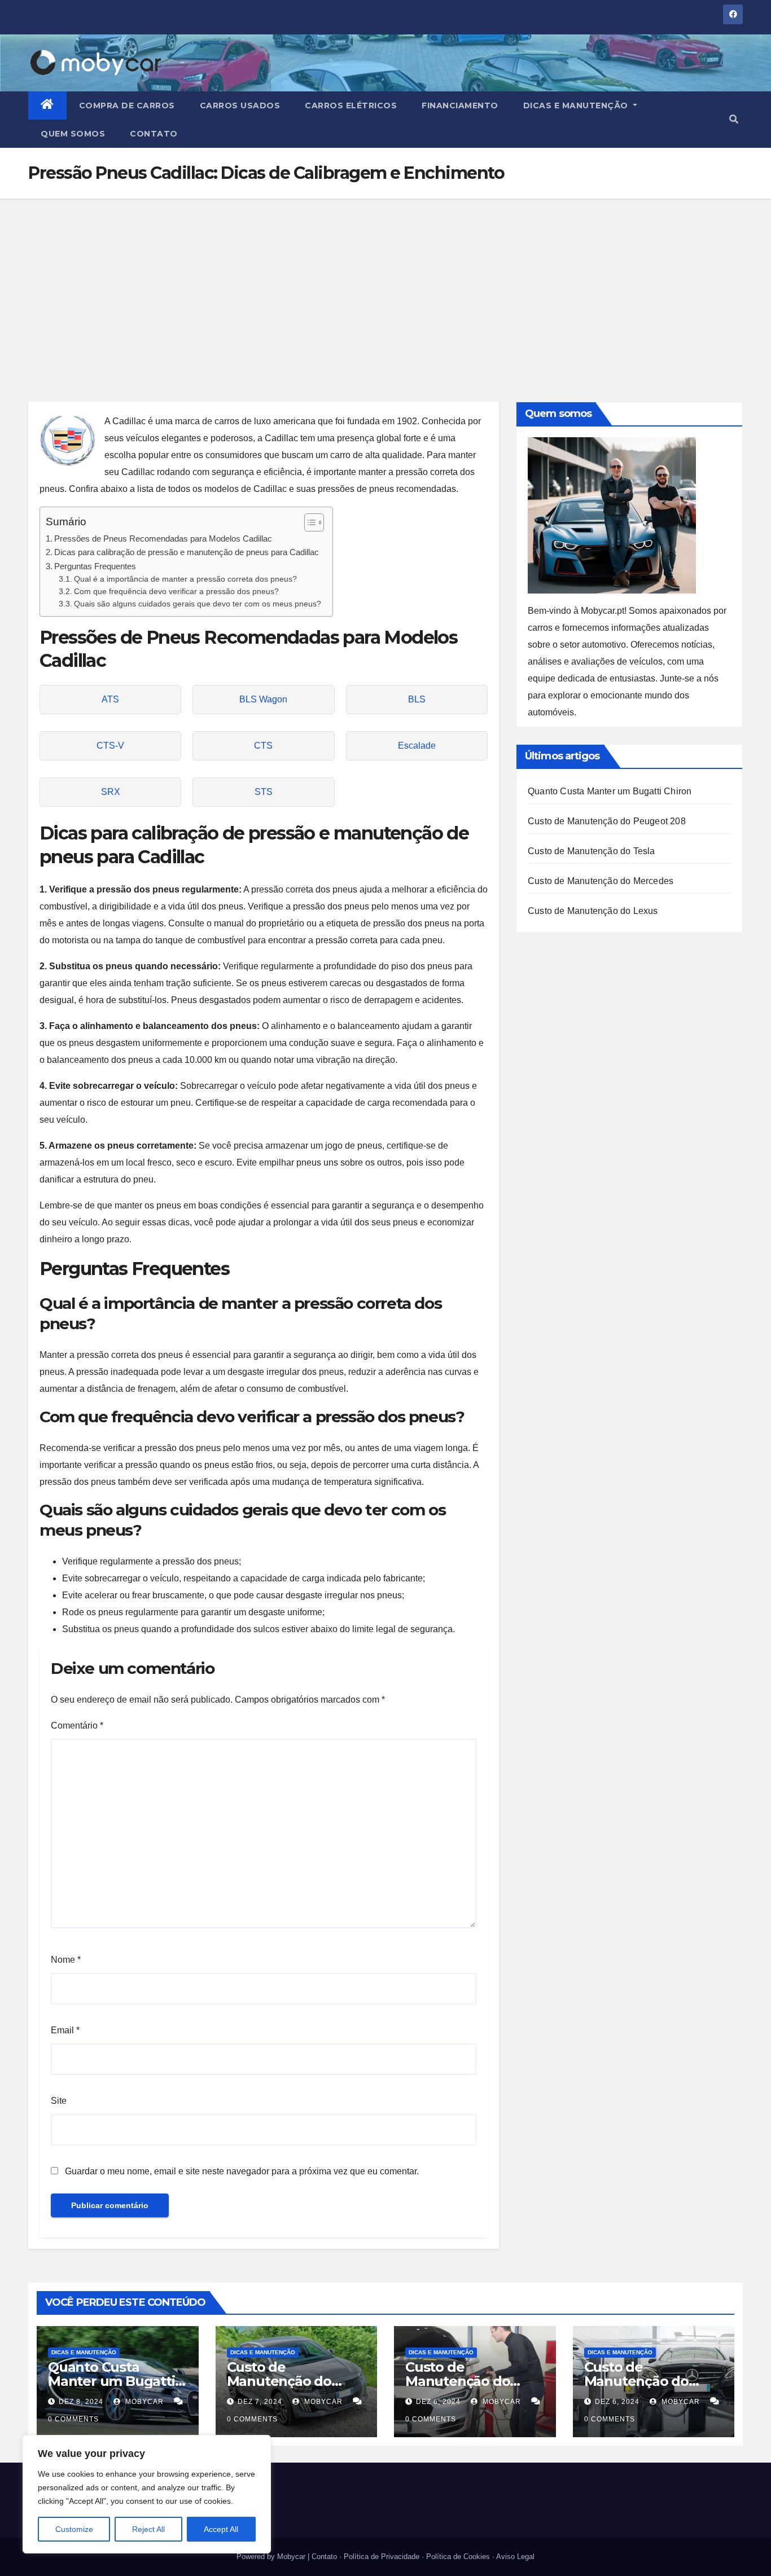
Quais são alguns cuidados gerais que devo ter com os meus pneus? (198, 604)
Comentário (77, 1726)
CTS (263, 746)
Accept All (221, 2529)
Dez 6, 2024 (438, 2402)
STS (264, 792)
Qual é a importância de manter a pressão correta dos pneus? (185, 579)
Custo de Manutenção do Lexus (593, 911)
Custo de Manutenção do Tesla (592, 851)
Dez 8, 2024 (81, 2402)
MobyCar (143, 2402)
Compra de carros (127, 105)
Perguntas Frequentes (95, 566)
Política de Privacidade (382, 2557)
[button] (734, 119)
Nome (66, 1960)
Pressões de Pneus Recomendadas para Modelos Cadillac (163, 539)
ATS (110, 699)
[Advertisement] (385, 283)
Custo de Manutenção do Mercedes (601, 881)
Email (65, 2030)
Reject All (148, 2529)
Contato (154, 134)
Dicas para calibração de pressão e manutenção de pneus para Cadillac (187, 552)
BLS (417, 699)
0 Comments (73, 2419)
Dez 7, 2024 (260, 2402)
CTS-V (110, 746)
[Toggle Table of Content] (308, 522)
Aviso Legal (515, 2557)
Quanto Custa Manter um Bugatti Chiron (610, 791)
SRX (111, 792)
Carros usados (240, 105)
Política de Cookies (458, 2557)
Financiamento (460, 105)
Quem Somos (73, 134)
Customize (74, 2529)
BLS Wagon (263, 699)
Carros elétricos (351, 105)
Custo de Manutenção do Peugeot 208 (607, 821)
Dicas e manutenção (577, 105)
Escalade (417, 746)
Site (59, 2101)
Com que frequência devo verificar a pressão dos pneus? (176, 592)
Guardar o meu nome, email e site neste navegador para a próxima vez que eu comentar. (242, 2171)
